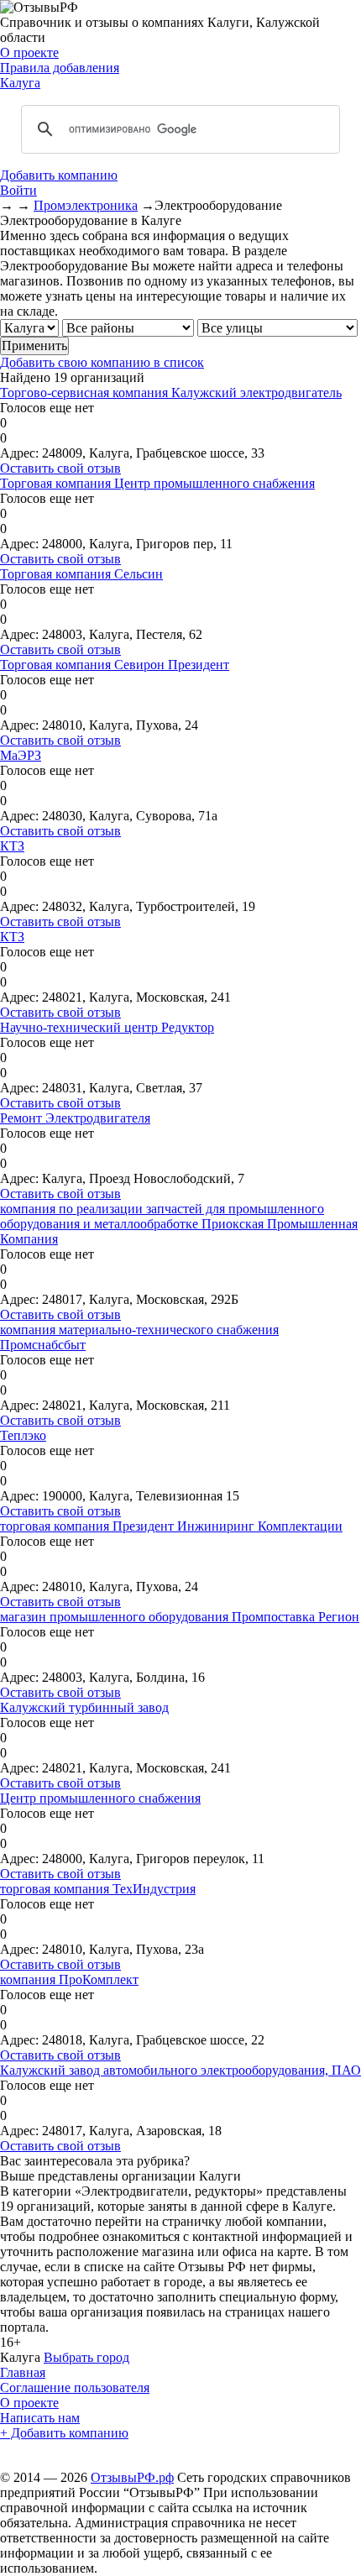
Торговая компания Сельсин (81, 574)
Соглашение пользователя (75, 2388)
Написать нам (40, 2418)
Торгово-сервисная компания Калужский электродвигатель (171, 393)
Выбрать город (86, 2357)
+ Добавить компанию (64, 2433)
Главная (23, 2372)
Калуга (20, 83)
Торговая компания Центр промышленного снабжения (157, 483)
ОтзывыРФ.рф (132, 2477)
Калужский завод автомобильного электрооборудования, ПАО (180, 2070)
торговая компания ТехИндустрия (98, 1889)
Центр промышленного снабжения (100, 1798)
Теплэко (23, 1435)
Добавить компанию (59, 175)
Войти (18, 190)
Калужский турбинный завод (84, 1707)
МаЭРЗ (21, 755)
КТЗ (12, 846)
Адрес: (19, 453)
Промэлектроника (86, 205)
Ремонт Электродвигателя (75, 1118)
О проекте (29, 52)
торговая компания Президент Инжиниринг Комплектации (171, 1526)
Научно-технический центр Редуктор (107, 1027)
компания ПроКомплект (69, 1979)
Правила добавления (60, 68)
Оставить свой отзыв (60, 468)
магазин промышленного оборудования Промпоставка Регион (180, 1617)
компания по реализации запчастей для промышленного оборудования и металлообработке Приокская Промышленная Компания (179, 1224)
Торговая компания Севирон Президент (115, 665)
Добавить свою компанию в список (102, 362)
